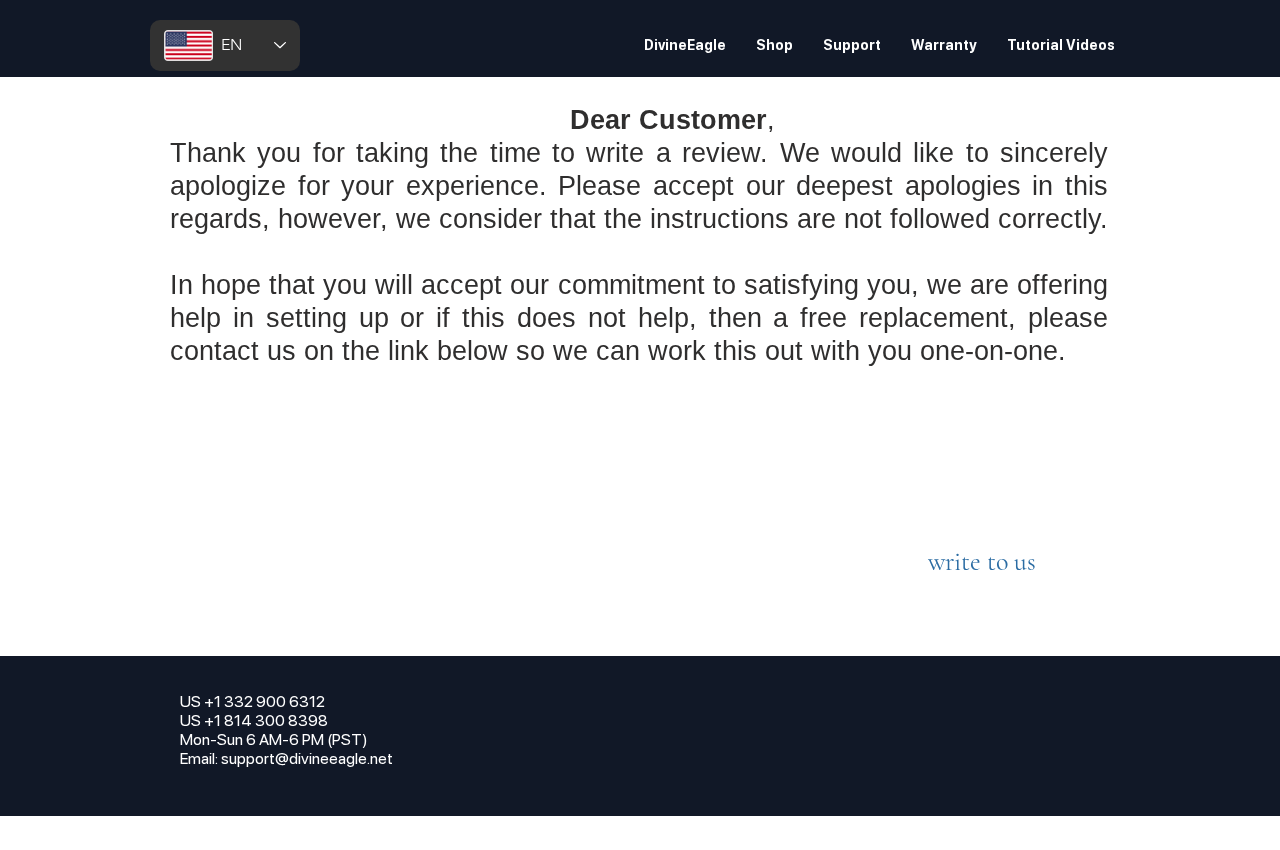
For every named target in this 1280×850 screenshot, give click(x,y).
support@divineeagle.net (307, 758)
